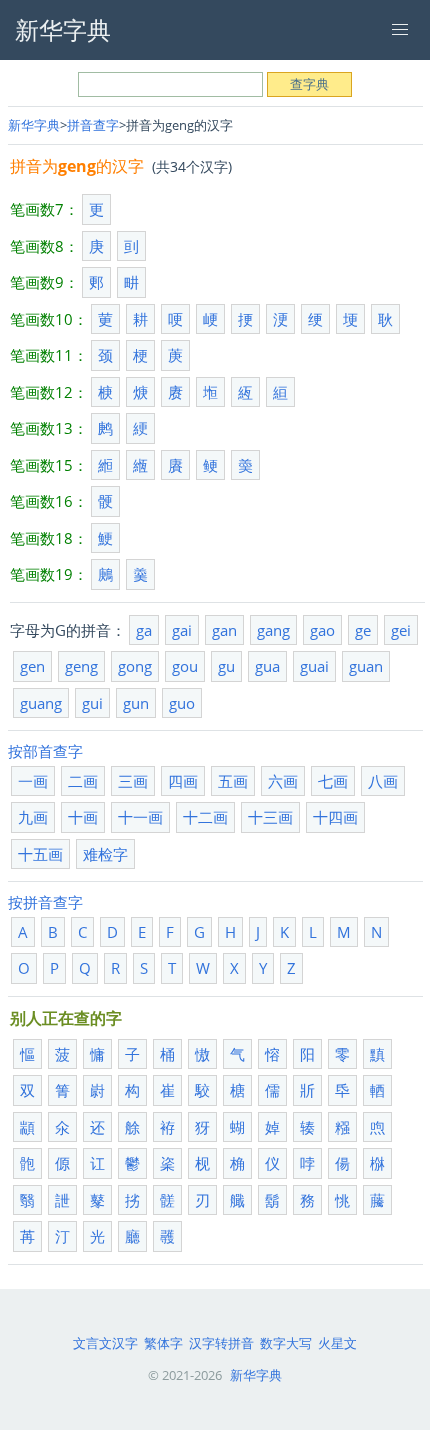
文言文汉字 (105, 1343)
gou (185, 666)
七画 (333, 781)
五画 (233, 781)
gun (136, 703)
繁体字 (163, 1343)
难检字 (105, 854)
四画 (183, 781)
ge (363, 630)
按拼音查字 (45, 902)
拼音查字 (93, 125)
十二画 (205, 817)
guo (182, 703)
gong (135, 666)
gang (273, 630)
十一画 (140, 817)
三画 (133, 781)
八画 (383, 781)
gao (322, 630)
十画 (83, 817)
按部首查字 (45, 751)
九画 (33, 817)
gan (224, 630)
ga (144, 630)
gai (182, 630)
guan (366, 666)
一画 (33, 781)
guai (314, 666)
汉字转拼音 (221, 1343)
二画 (83, 781)
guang (41, 703)
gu (226, 666)
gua (267, 666)
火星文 (337, 1343)
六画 (283, 781)
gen (32, 666)
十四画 (335, 817)
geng (81, 666)
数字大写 (286, 1343)
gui (92, 703)
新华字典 (34, 125)
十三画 (270, 817)
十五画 (40, 854)
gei (401, 630)
